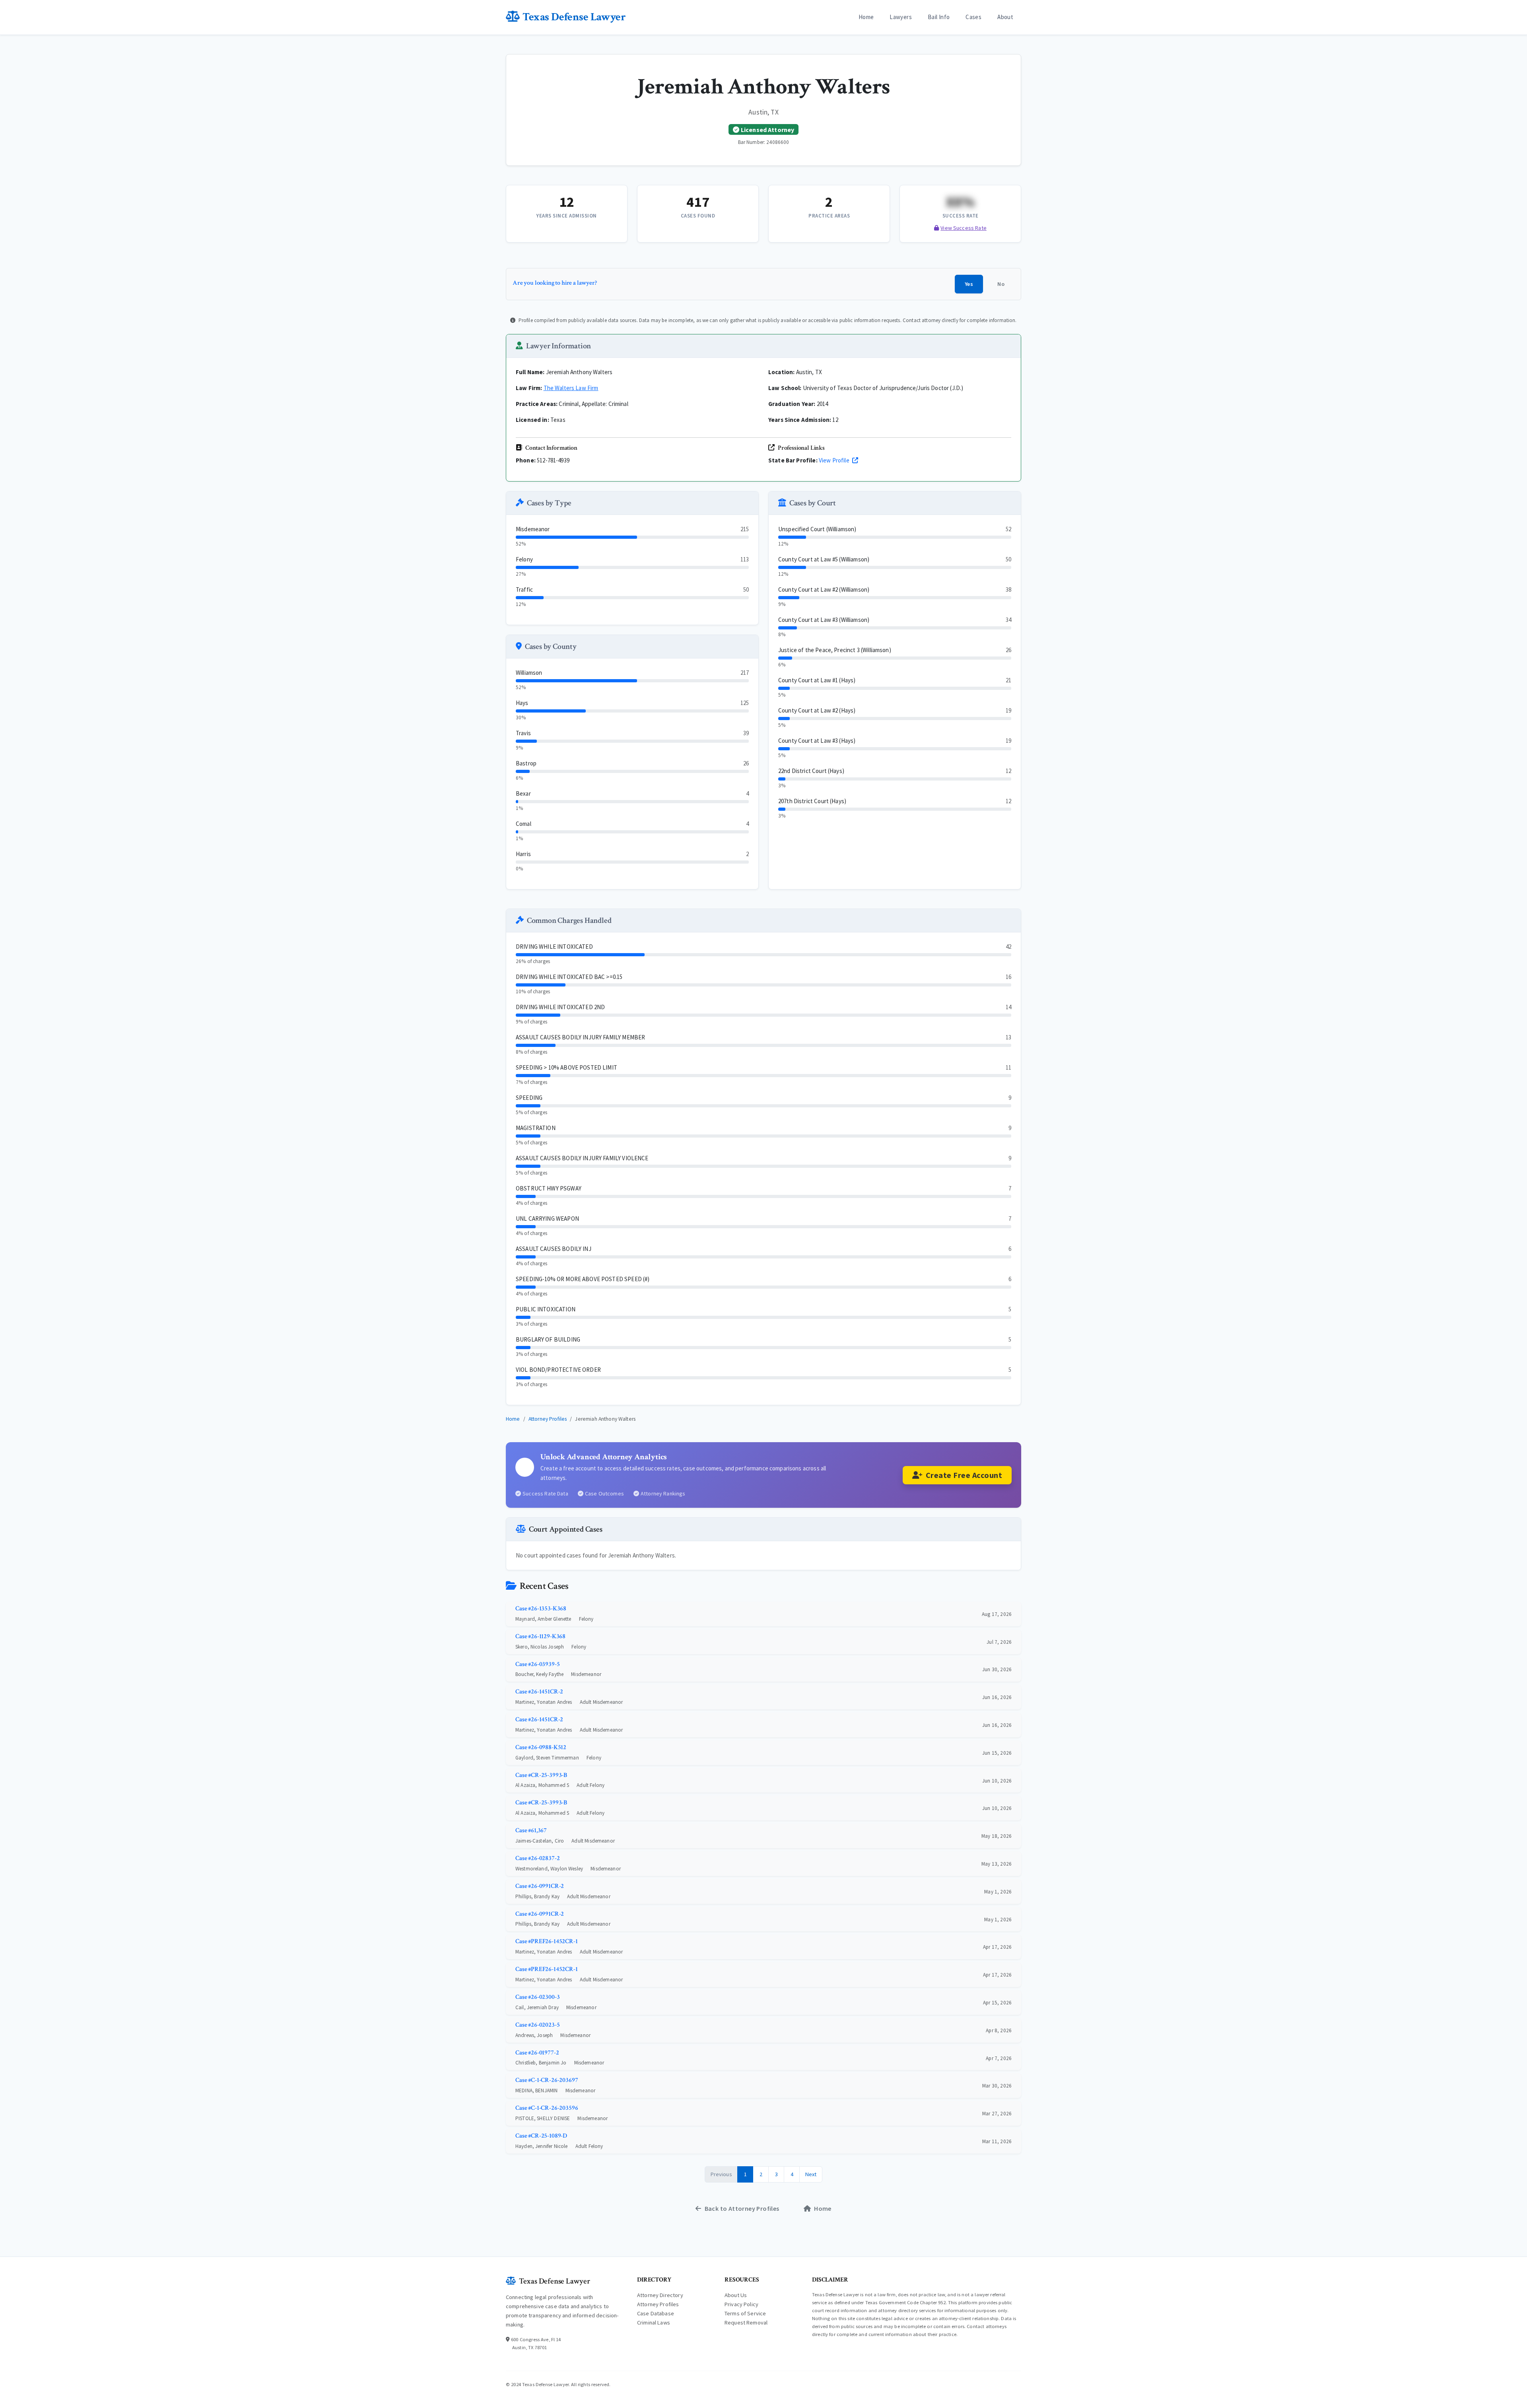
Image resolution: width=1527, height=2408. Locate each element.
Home (866, 17)
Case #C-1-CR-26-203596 (547, 2108)
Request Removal (746, 2323)
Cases (973, 17)
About (1005, 17)
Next (811, 2174)
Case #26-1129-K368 (540, 1636)
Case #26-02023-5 (537, 2025)
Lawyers (901, 17)
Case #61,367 (531, 1830)
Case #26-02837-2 (537, 1858)
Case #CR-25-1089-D (541, 2136)
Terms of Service (745, 2313)
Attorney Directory (660, 2295)
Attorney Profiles (548, 1419)
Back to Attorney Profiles (742, 2208)
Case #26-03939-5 (537, 1664)
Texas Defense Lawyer (574, 17)
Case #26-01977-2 (537, 2053)
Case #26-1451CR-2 (539, 1692)
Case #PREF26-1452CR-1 (547, 1941)
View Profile (835, 460)
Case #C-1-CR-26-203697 (547, 2080)
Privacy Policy (741, 2304)
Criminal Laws (654, 2323)
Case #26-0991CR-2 (540, 1886)
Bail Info (939, 17)
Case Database (656, 2313)
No (1001, 284)
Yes (969, 284)
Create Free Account (964, 1475)
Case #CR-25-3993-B (541, 1775)
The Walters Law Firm (571, 388)
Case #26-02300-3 (537, 1997)
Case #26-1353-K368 (541, 1609)
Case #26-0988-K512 (541, 1747)
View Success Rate (964, 228)
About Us (736, 2295)
